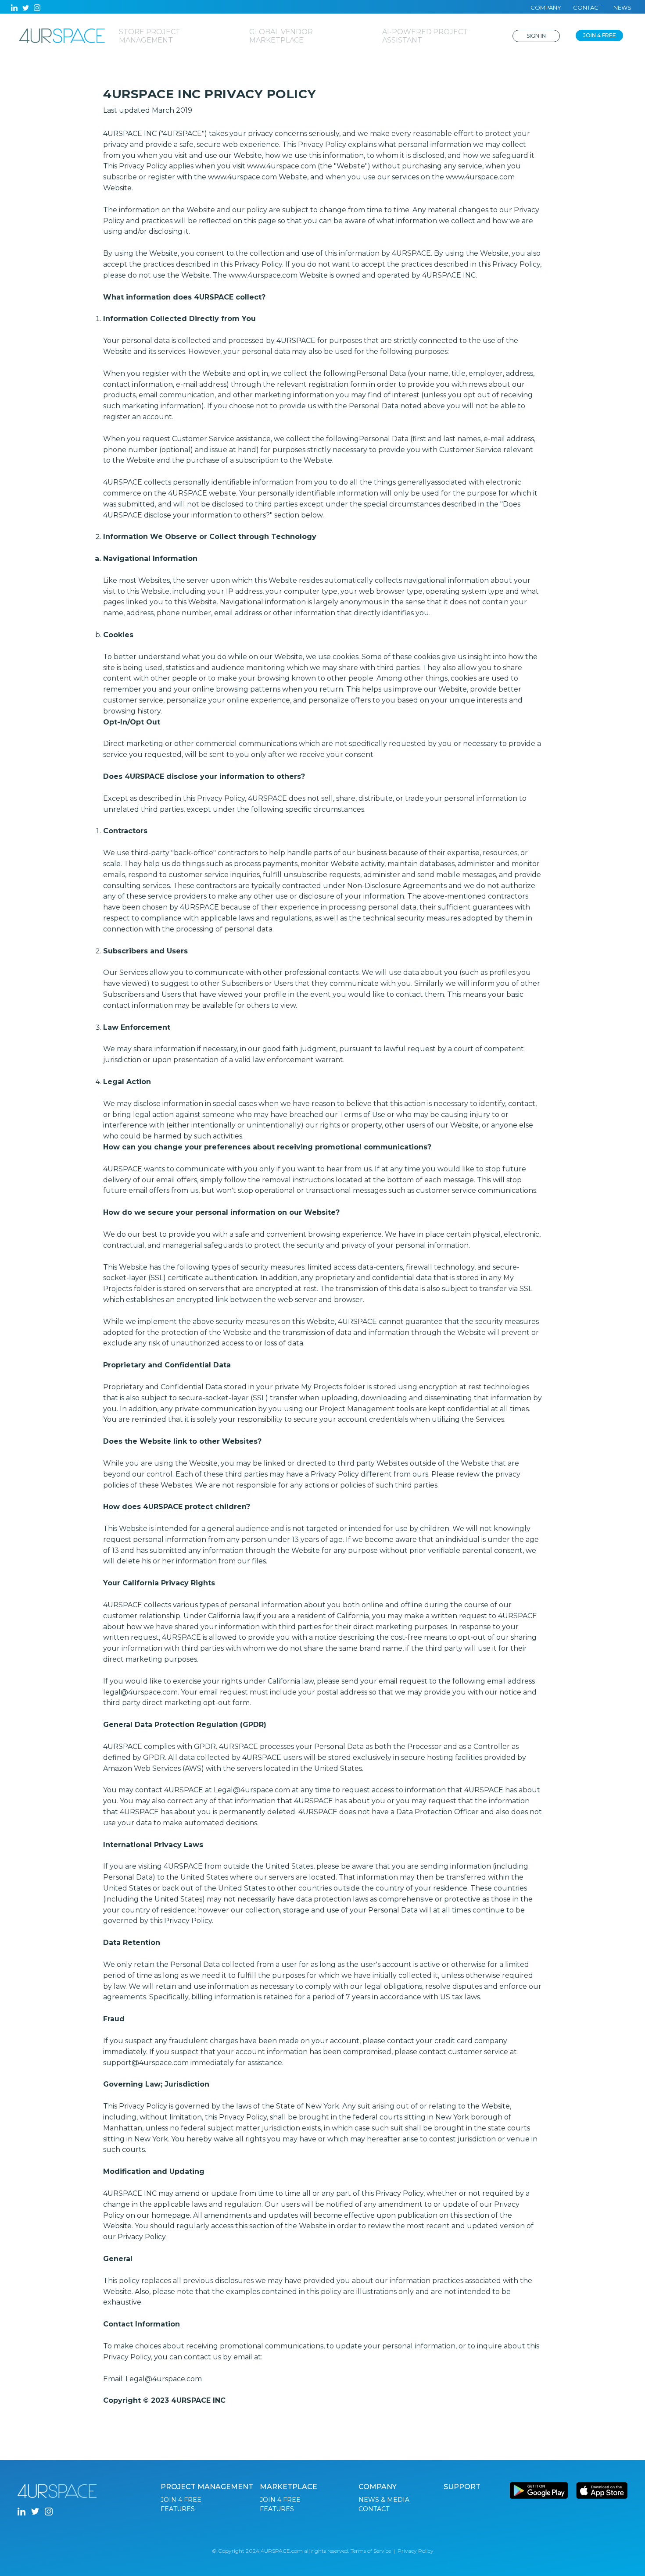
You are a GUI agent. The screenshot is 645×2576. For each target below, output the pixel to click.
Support (462, 2487)
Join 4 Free (600, 35)
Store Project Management (150, 36)
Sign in (536, 36)
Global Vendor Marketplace (281, 36)
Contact (587, 7)
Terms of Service (371, 2551)
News (622, 7)
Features (178, 2509)
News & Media (384, 2500)
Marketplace (288, 2487)
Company (546, 7)
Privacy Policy (416, 2551)
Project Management (207, 2487)
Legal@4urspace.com (164, 2379)
